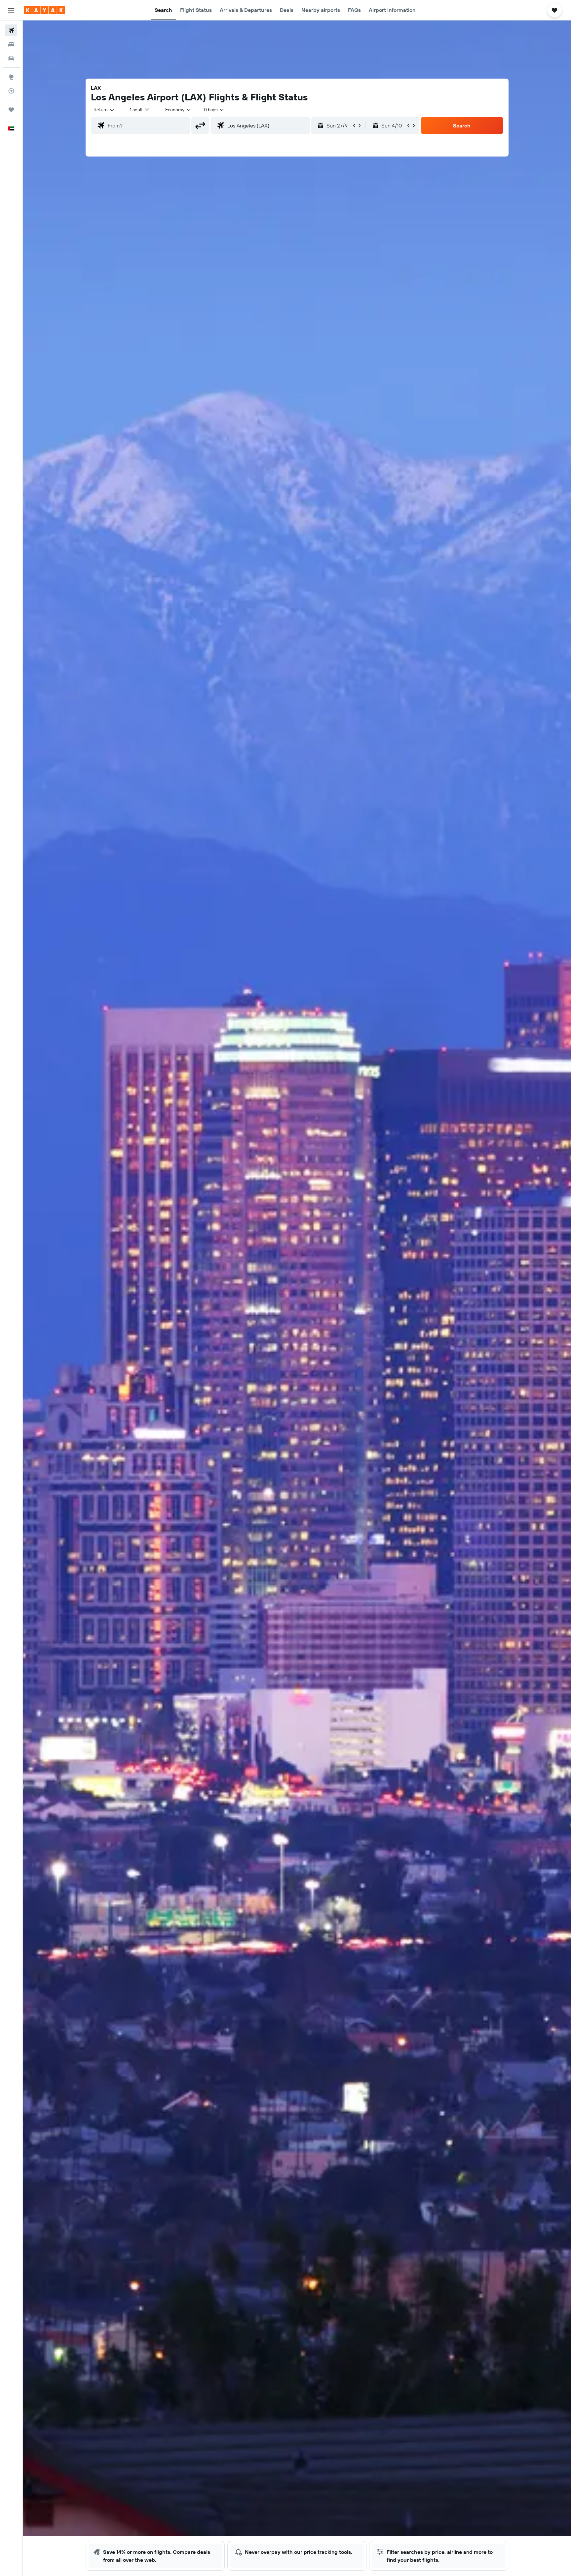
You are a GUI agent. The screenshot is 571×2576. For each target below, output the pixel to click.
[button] (11, 10)
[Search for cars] (11, 58)
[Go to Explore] (11, 77)
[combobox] (104, 110)
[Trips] (11, 110)
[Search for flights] (11, 30)
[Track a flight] (11, 91)
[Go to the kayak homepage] (44, 10)
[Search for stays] (11, 44)
